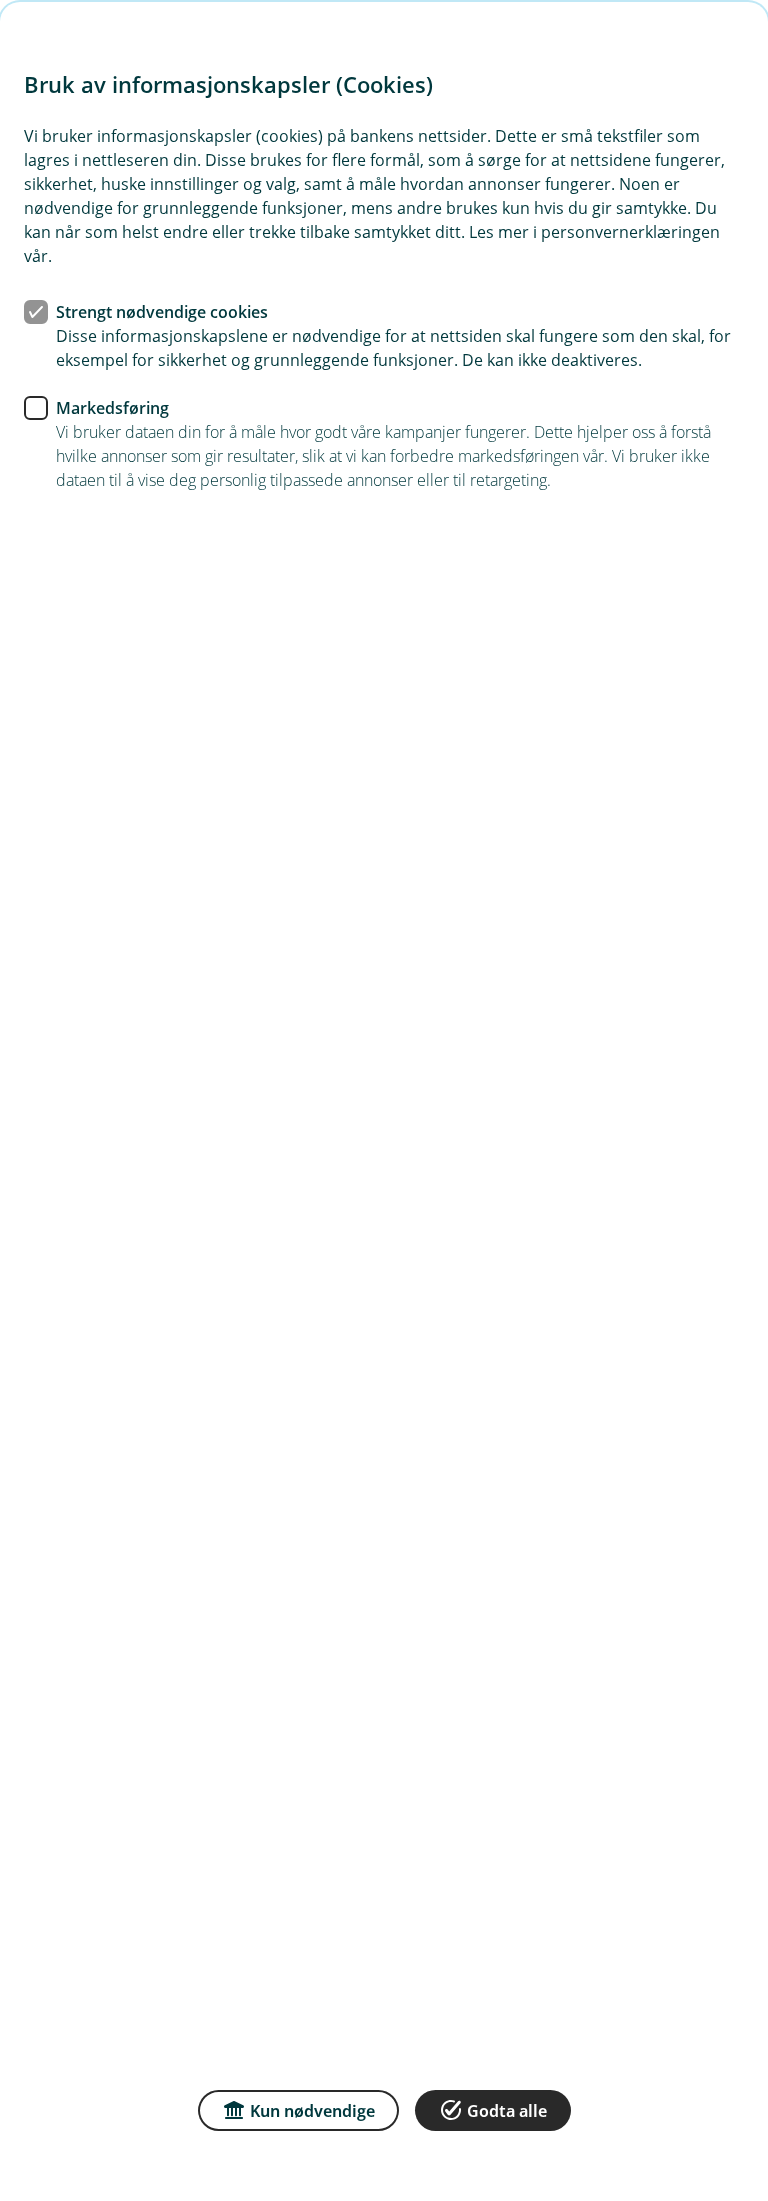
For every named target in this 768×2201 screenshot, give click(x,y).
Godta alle (507, 2111)
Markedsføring (112, 408)
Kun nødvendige (312, 2111)
